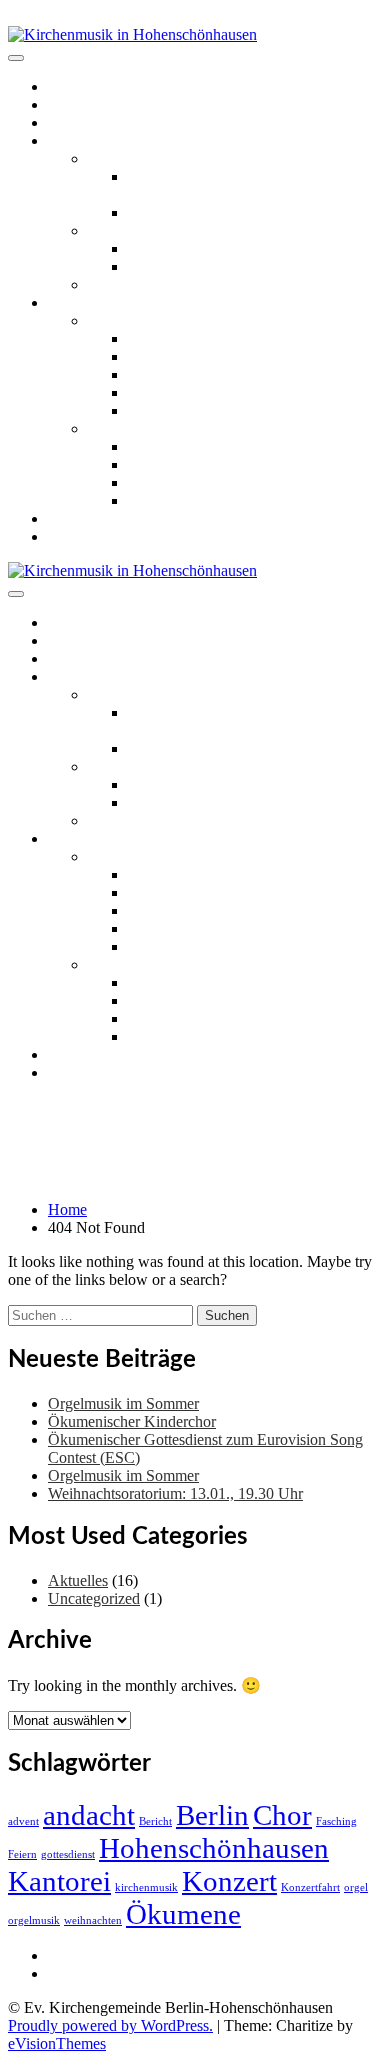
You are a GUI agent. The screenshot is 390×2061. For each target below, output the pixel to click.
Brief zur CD (169, 338)
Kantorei (59, 1881)
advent (23, 1821)
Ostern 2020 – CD (146, 320)
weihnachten (93, 1920)
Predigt (150, 374)
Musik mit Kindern (148, 230)
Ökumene (183, 1914)
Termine (74, 122)
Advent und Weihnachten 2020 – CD (206, 428)
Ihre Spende (166, 410)
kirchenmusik (146, 1887)
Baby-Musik (167, 266)
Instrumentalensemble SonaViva (189, 284)
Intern (66, 1955)
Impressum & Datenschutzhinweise (159, 1973)
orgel (356, 1887)
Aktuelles (78, 104)
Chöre (107, 158)
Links (66, 518)
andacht (89, 1815)
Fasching (336, 1821)
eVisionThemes (57, 2043)
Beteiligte (158, 392)
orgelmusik (34, 1920)
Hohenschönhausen (214, 1848)
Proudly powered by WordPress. (110, 2025)
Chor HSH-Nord (181, 212)
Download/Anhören (191, 356)
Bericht (155, 1821)
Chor (282, 1815)
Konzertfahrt (310, 1887)
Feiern (22, 1854)
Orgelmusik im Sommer (123, 1403)
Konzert (229, 1881)
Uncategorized (94, 1598)
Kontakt (73, 536)
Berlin (212, 1815)
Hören (68, 302)
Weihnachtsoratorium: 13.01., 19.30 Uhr (175, 1493)
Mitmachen (83, 140)
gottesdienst (68, 1854)
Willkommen (88, 86)
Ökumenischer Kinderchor (212, 248)
